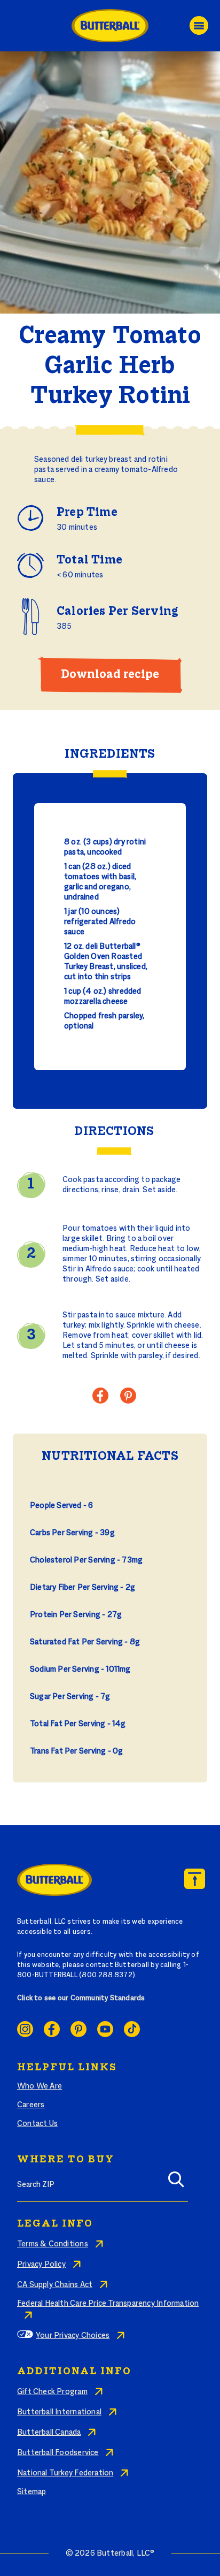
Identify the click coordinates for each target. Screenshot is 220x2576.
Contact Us (37, 2124)
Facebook (52, 2029)
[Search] (176, 2183)
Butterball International (59, 2412)
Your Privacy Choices (73, 2336)
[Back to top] (195, 1879)
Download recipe (110, 675)
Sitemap (32, 2492)
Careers (31, 2105)
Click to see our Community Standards (81, 1999)
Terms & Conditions (53, 2244)
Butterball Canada (49, 2433)
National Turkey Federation (65, 2473)
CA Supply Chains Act (55, 2285)
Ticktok (132, 2029)
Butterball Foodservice (58, 2453)
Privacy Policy (41, 2265)
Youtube (105, 2029)
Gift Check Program (52, 2392)
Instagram (25, 2029)
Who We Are (40, 2086)
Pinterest (78, 2029)
